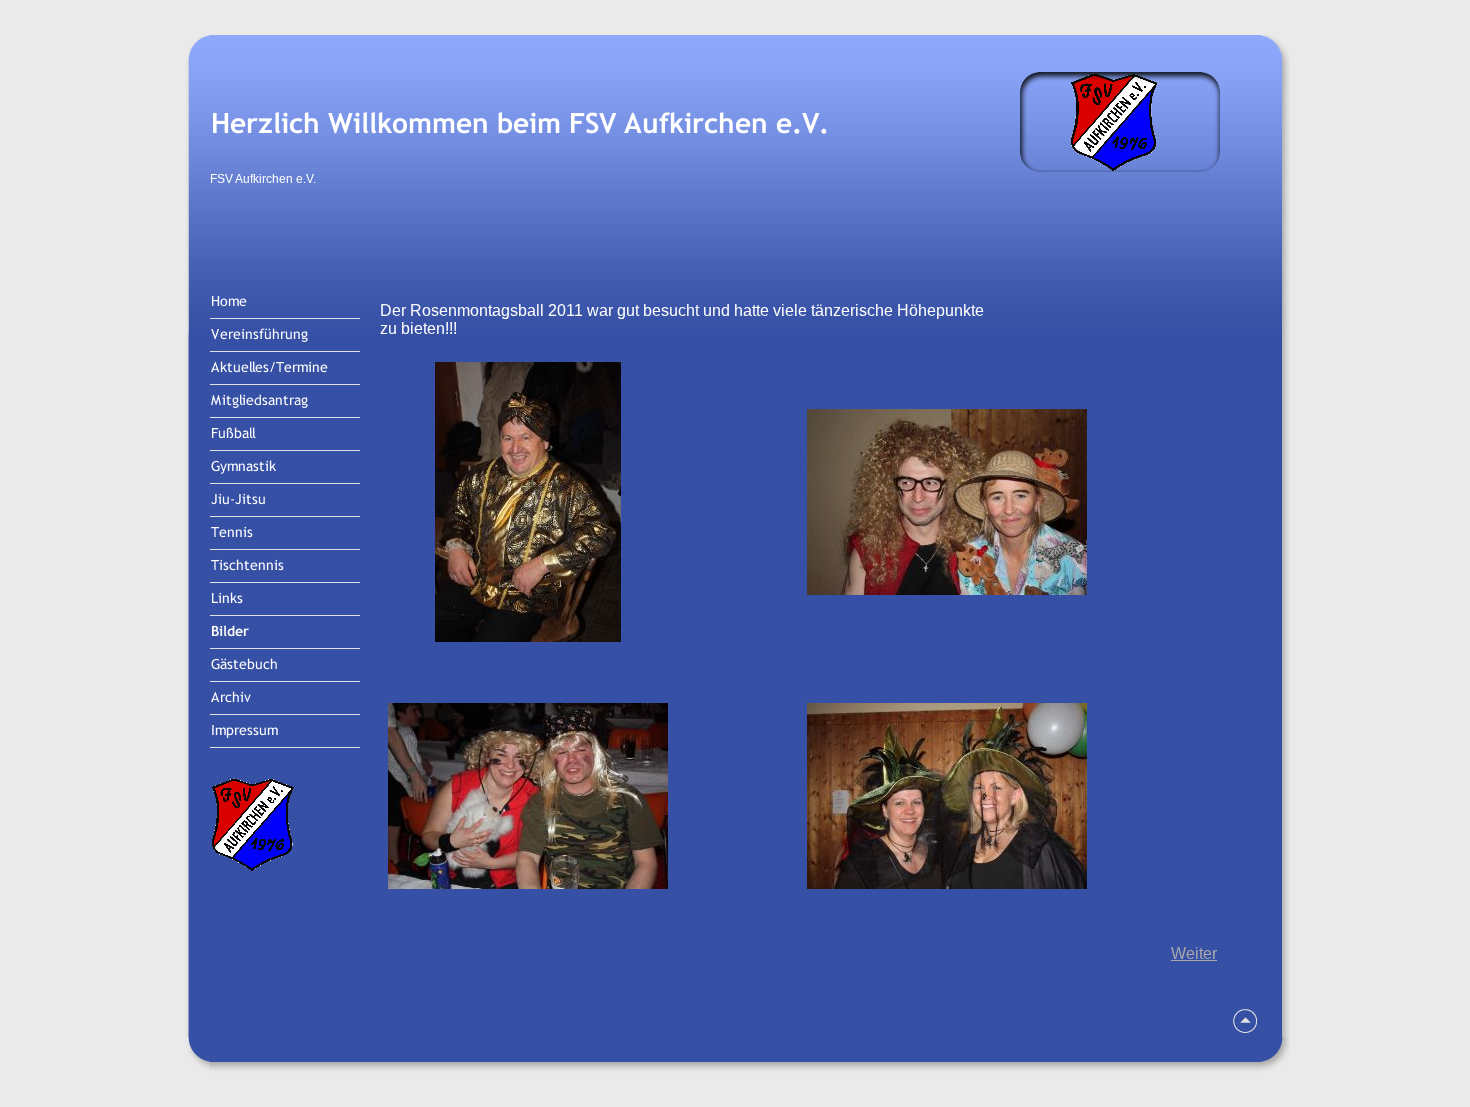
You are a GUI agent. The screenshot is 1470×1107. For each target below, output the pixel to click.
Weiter (1194, 953)
